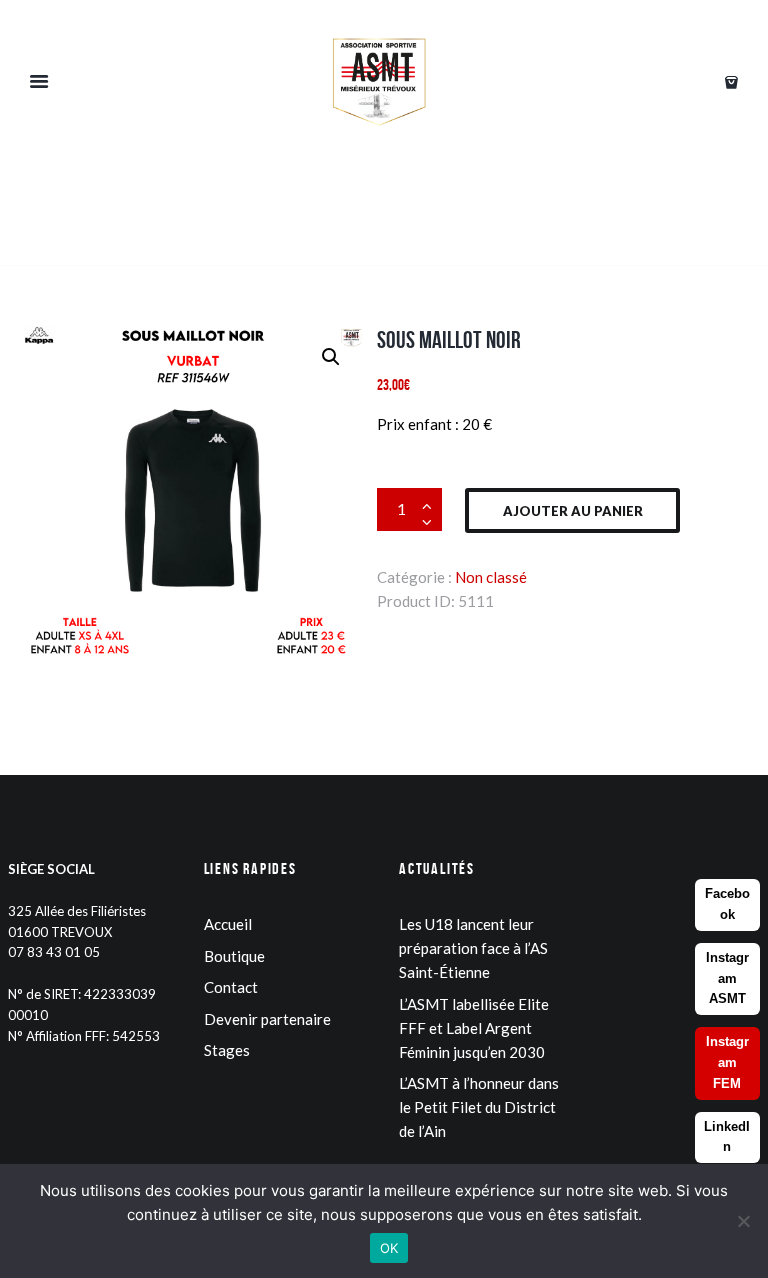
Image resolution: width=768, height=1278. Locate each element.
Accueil (228, 924)
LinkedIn (727, 1137)
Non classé (491, 577)
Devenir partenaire (267, 1019)
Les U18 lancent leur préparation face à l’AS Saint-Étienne (473, 948)
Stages (227, 1050)
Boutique (234, 956)
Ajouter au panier (573, 511)
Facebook (727, 904)
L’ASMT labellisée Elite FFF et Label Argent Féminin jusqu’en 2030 (474, 1028)
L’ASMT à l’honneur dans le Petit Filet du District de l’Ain (479, 1107)
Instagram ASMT (727, 978)
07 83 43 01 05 (54, 952)
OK (389, 1248)
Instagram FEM (727, 1062)
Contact (231, 987)
